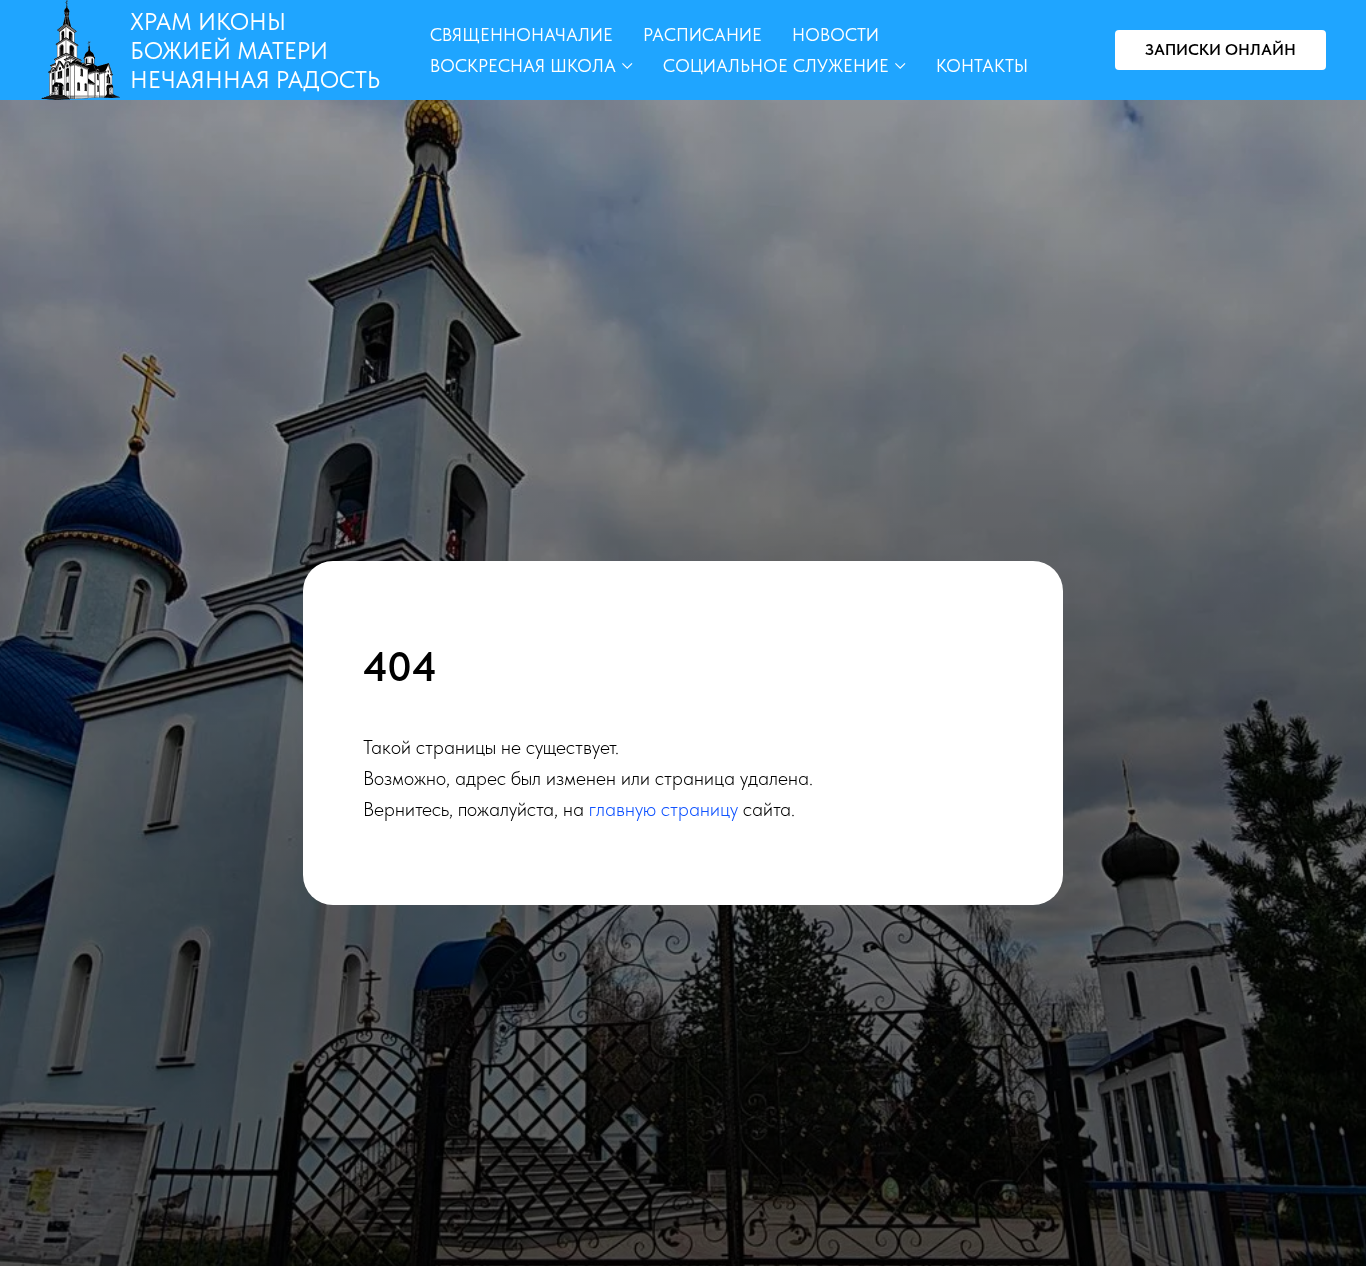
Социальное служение (776, 65)
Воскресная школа (523, 65)
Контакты (982, 65)
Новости (835, 34)
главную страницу (663, 809)
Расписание (702, 34)
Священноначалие (521, 34)
